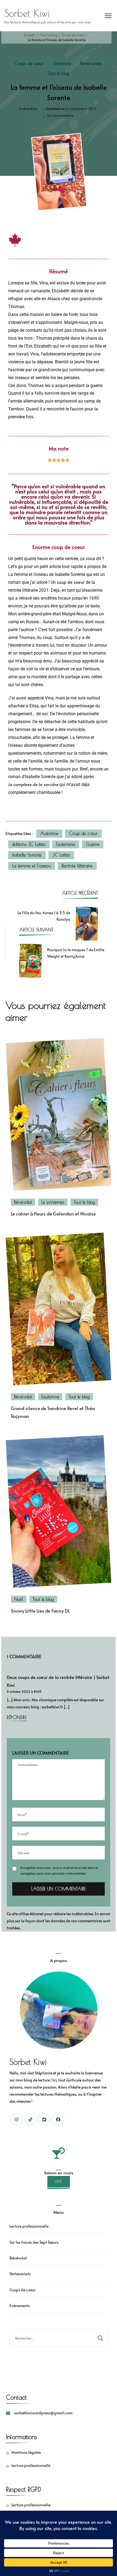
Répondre (17, 1717)
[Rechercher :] (52, 2338)
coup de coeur (71, 582)
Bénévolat (23, 1202)
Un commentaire (60, 115)
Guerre (93, 844)
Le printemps (53, 1202)
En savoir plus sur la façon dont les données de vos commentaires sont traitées (59, 1921)
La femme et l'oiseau (32, 866)
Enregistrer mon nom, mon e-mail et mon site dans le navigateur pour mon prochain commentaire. (59, 1870)
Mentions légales (26, 2452)
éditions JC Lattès (29, 844)
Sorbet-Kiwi (28, 109)
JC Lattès (61, 855)
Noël (19, 1599)
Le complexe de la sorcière (33, 784)
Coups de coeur (29, 63)
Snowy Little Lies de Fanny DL (40, 1611)
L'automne (62, 63)
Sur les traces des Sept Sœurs (34, 2242)
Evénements (20, 2306)
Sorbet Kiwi (27, 13)
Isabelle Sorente (27, 855)
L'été (59, 2182)
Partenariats (91, 63)
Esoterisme (66, 844)
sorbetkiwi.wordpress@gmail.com (43, 2413)
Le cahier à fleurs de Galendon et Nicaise (53, 1214)
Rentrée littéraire (77, 866)
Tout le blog (59, 73)
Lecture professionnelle (29, 2226)
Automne (49, 833)
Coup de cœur (83, 833)
